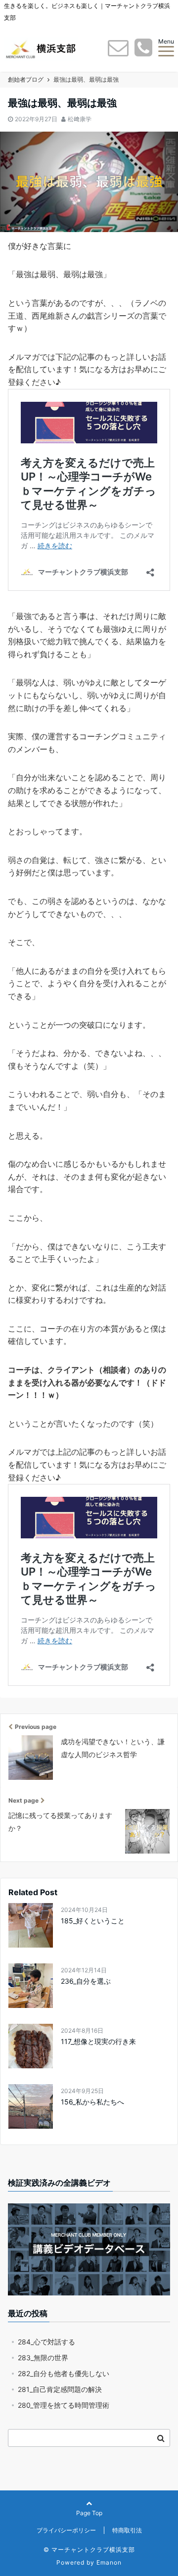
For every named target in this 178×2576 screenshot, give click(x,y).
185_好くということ (93, 1921)
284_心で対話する (46, 2342)
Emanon (109, 2562)
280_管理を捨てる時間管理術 (64, 2405)
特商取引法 (127, 2530)
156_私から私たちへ (92, 2102)
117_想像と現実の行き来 (98, 2041)
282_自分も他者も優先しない (64, 2373)
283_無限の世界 (43, 2358)
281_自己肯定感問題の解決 (60, 2389)
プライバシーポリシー (66, 2530)
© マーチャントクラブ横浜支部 (89, 2550)
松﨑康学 (80, 119)
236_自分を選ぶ (86, 1981)
